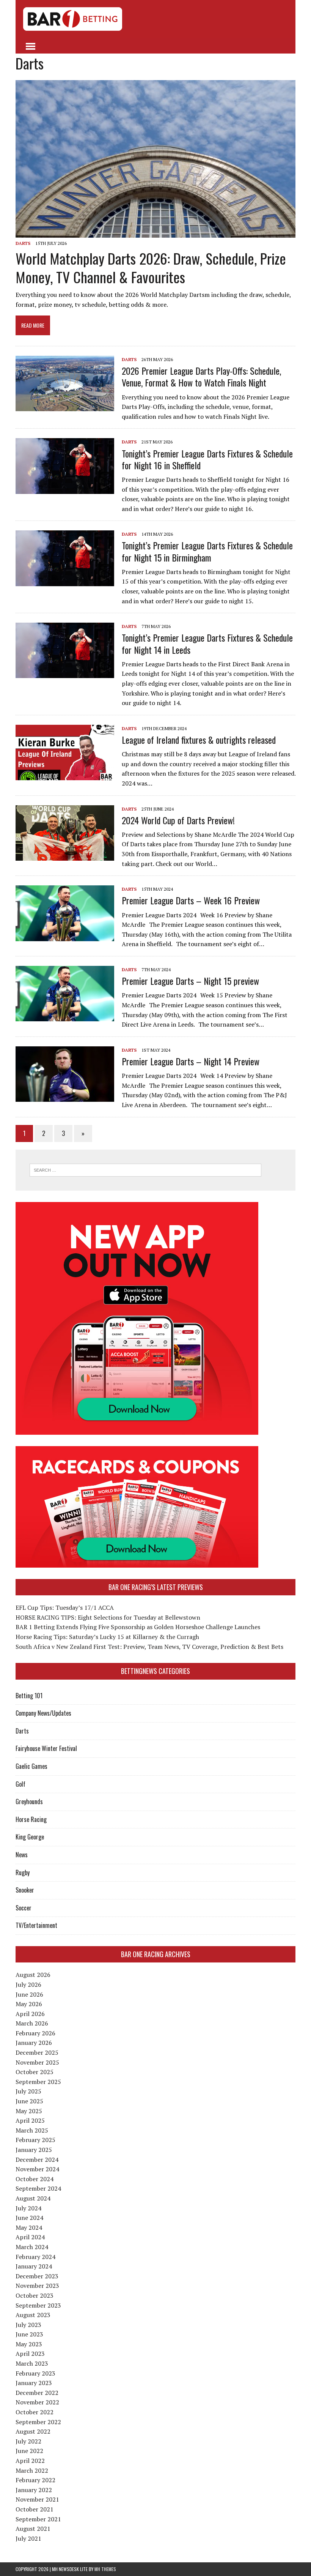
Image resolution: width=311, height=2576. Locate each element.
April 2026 (30, 2014)
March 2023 (32, 2363)
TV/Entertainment (36, 1925)
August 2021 (33, 2529)
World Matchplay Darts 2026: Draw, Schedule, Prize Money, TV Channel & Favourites (151, 267)
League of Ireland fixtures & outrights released (199, 740)
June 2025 (29, 2101)
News (22, 1855)
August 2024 (33, 2198)
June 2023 (29, 2334)
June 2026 (29, 1994)
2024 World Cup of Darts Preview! (178, 820)
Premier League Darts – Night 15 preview (190, 981)
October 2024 (35, 2179)
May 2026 (29, 2004)
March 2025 (32, 2130)
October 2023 (35, 2295)
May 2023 (29, 2344)
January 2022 (34, 2490)
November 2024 (37, 2169)
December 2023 (37, 2276)
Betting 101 (29, 1696)
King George (30, 1837)
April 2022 (30, 2461)
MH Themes (105, 2569)
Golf (20, 1784)
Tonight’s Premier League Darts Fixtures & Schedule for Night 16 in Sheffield (207, 459)
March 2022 (32, 2470)
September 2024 (38, 2188)
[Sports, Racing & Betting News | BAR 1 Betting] (155, 19)
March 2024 (32, 2247)
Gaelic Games (31, 1766)
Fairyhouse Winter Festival (46, 1748)
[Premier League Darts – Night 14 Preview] (65, 1096)
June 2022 (29, 2451)
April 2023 (30, 2354)
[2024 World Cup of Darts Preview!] (65, 855)
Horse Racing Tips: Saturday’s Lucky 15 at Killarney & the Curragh (107, 1637)
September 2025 (38, 2082)
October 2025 (35, 2072)
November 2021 (37, 2499)
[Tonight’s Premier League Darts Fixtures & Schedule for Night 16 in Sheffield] (65, 489)
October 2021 (35, 2509)
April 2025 (30, 2120)
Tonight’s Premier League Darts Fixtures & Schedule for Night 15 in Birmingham (207, 551)
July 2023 (28, 2325)
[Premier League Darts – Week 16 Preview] (65, 936)
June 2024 (29, 2218)
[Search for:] (145, 1169)
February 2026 (35, 2033)
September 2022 (38, 2422)
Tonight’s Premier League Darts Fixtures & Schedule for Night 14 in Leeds (207, 643)
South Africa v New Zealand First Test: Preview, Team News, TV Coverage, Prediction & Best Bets (149, 1647)
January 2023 (34, 2383)
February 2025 (35, 2140)
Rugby (23, 1872)
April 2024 (30, 2237)
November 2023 (37, 2286)
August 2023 (33, 2315)
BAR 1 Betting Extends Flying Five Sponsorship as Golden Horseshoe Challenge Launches (138, 1627)
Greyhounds (29, 1801)
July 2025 (28, 2091)
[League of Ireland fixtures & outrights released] (65, 775)
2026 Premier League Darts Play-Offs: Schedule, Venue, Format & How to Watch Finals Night (201, 376)
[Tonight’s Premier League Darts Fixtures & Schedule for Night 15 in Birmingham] (65, 581)
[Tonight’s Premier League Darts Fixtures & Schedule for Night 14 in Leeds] (65, 673)
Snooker (25, 1890)
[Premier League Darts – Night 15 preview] (65, 1016)
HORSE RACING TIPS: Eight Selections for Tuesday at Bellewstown (108, 1617)
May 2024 (29, 2227)
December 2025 (37, 2052)
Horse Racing (31, 1819)
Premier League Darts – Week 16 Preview (191, 900)
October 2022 (35, 2412)
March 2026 (32, 2023)
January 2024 (34, 2266)
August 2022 (33, 2431)
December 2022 (37, 2393)
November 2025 (37, 2062)
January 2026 (34, 2043)
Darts (23, 243)
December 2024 (37, 2160)
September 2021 (38, 2519)
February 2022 (35, 2480)
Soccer (24, 1908)
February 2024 (35, 2257)
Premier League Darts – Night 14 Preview (191, 1061)
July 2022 (28, 2441)
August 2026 (33, 1975)
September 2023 (38, 2305)
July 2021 (28, 2538)
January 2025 (34, 2150)
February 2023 (35, 2373)
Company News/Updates (43, 1713)
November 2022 (37, 2402)
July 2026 (28, 1984)
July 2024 (28, 2208)
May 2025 (29, 2111)
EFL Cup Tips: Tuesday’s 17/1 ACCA (65, 1607)
